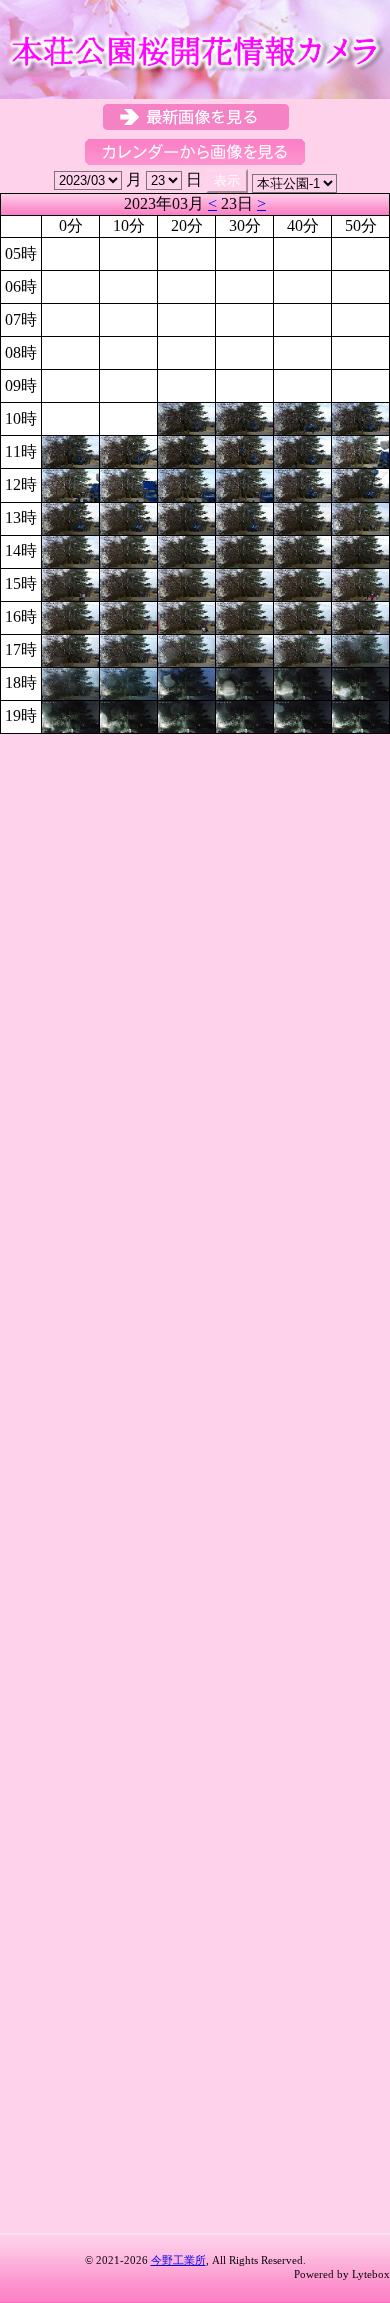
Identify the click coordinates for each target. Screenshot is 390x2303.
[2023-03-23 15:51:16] (360, 582)
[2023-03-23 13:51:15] (360, 516)
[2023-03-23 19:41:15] (302, 715)
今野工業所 (178, 2260)
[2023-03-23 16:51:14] (360, 615)
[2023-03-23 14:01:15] (70, 549)
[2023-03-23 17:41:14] (302, 648)
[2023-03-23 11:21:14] (186, 450)
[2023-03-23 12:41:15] (302, 483)
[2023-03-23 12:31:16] (244, 483)
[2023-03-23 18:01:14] (70, 682)
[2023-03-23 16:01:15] (70, 615)
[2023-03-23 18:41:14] (302, 682)
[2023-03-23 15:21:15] (186, 582)
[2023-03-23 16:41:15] (302, 615)
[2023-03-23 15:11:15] (128, 582)
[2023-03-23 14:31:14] (244, 549)
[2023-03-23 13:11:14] (128, 516)
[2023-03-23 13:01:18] (70, 516)
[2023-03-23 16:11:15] (128, 615)
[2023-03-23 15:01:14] (70, 582)
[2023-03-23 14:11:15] (128, 549)
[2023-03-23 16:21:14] (186, 615)
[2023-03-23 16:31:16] (244, 615)
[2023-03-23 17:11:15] (128, 648)
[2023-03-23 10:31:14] (244, 417)
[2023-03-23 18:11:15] (128, 682)
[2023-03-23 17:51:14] (360, 648)
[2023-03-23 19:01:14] (70, 715)
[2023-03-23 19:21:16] (186, 715)
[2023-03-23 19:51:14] (360, 715)
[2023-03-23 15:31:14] (244, 582)
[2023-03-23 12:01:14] (70, 483)
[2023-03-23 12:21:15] (186, 483)
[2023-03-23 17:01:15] (70, 648)
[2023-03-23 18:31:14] (244, 682)
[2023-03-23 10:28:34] (186, 417)
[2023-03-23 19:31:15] (244, 715)
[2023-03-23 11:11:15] (128, 450)
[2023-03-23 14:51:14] (360, 549)
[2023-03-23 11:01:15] (70, 450)
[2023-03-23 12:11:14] (128, 483)
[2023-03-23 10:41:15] (302, 417)
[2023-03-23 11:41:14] (302, 450)
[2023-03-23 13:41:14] (302, 516)
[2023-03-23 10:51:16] (360, 417)
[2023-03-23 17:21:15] (186, 648)
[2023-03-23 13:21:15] (186, 516)
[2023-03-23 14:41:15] (302, 549)
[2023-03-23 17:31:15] (244, 648)
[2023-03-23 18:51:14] (360, 682)
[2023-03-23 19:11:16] (128, 715)
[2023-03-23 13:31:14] (244, 516)
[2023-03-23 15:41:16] (302, 582)
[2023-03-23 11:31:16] (244, 450)
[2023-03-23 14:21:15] (186, 549)
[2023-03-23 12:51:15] (360, 483)
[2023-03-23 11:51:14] (360, 450)
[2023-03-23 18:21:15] (186, 682)
